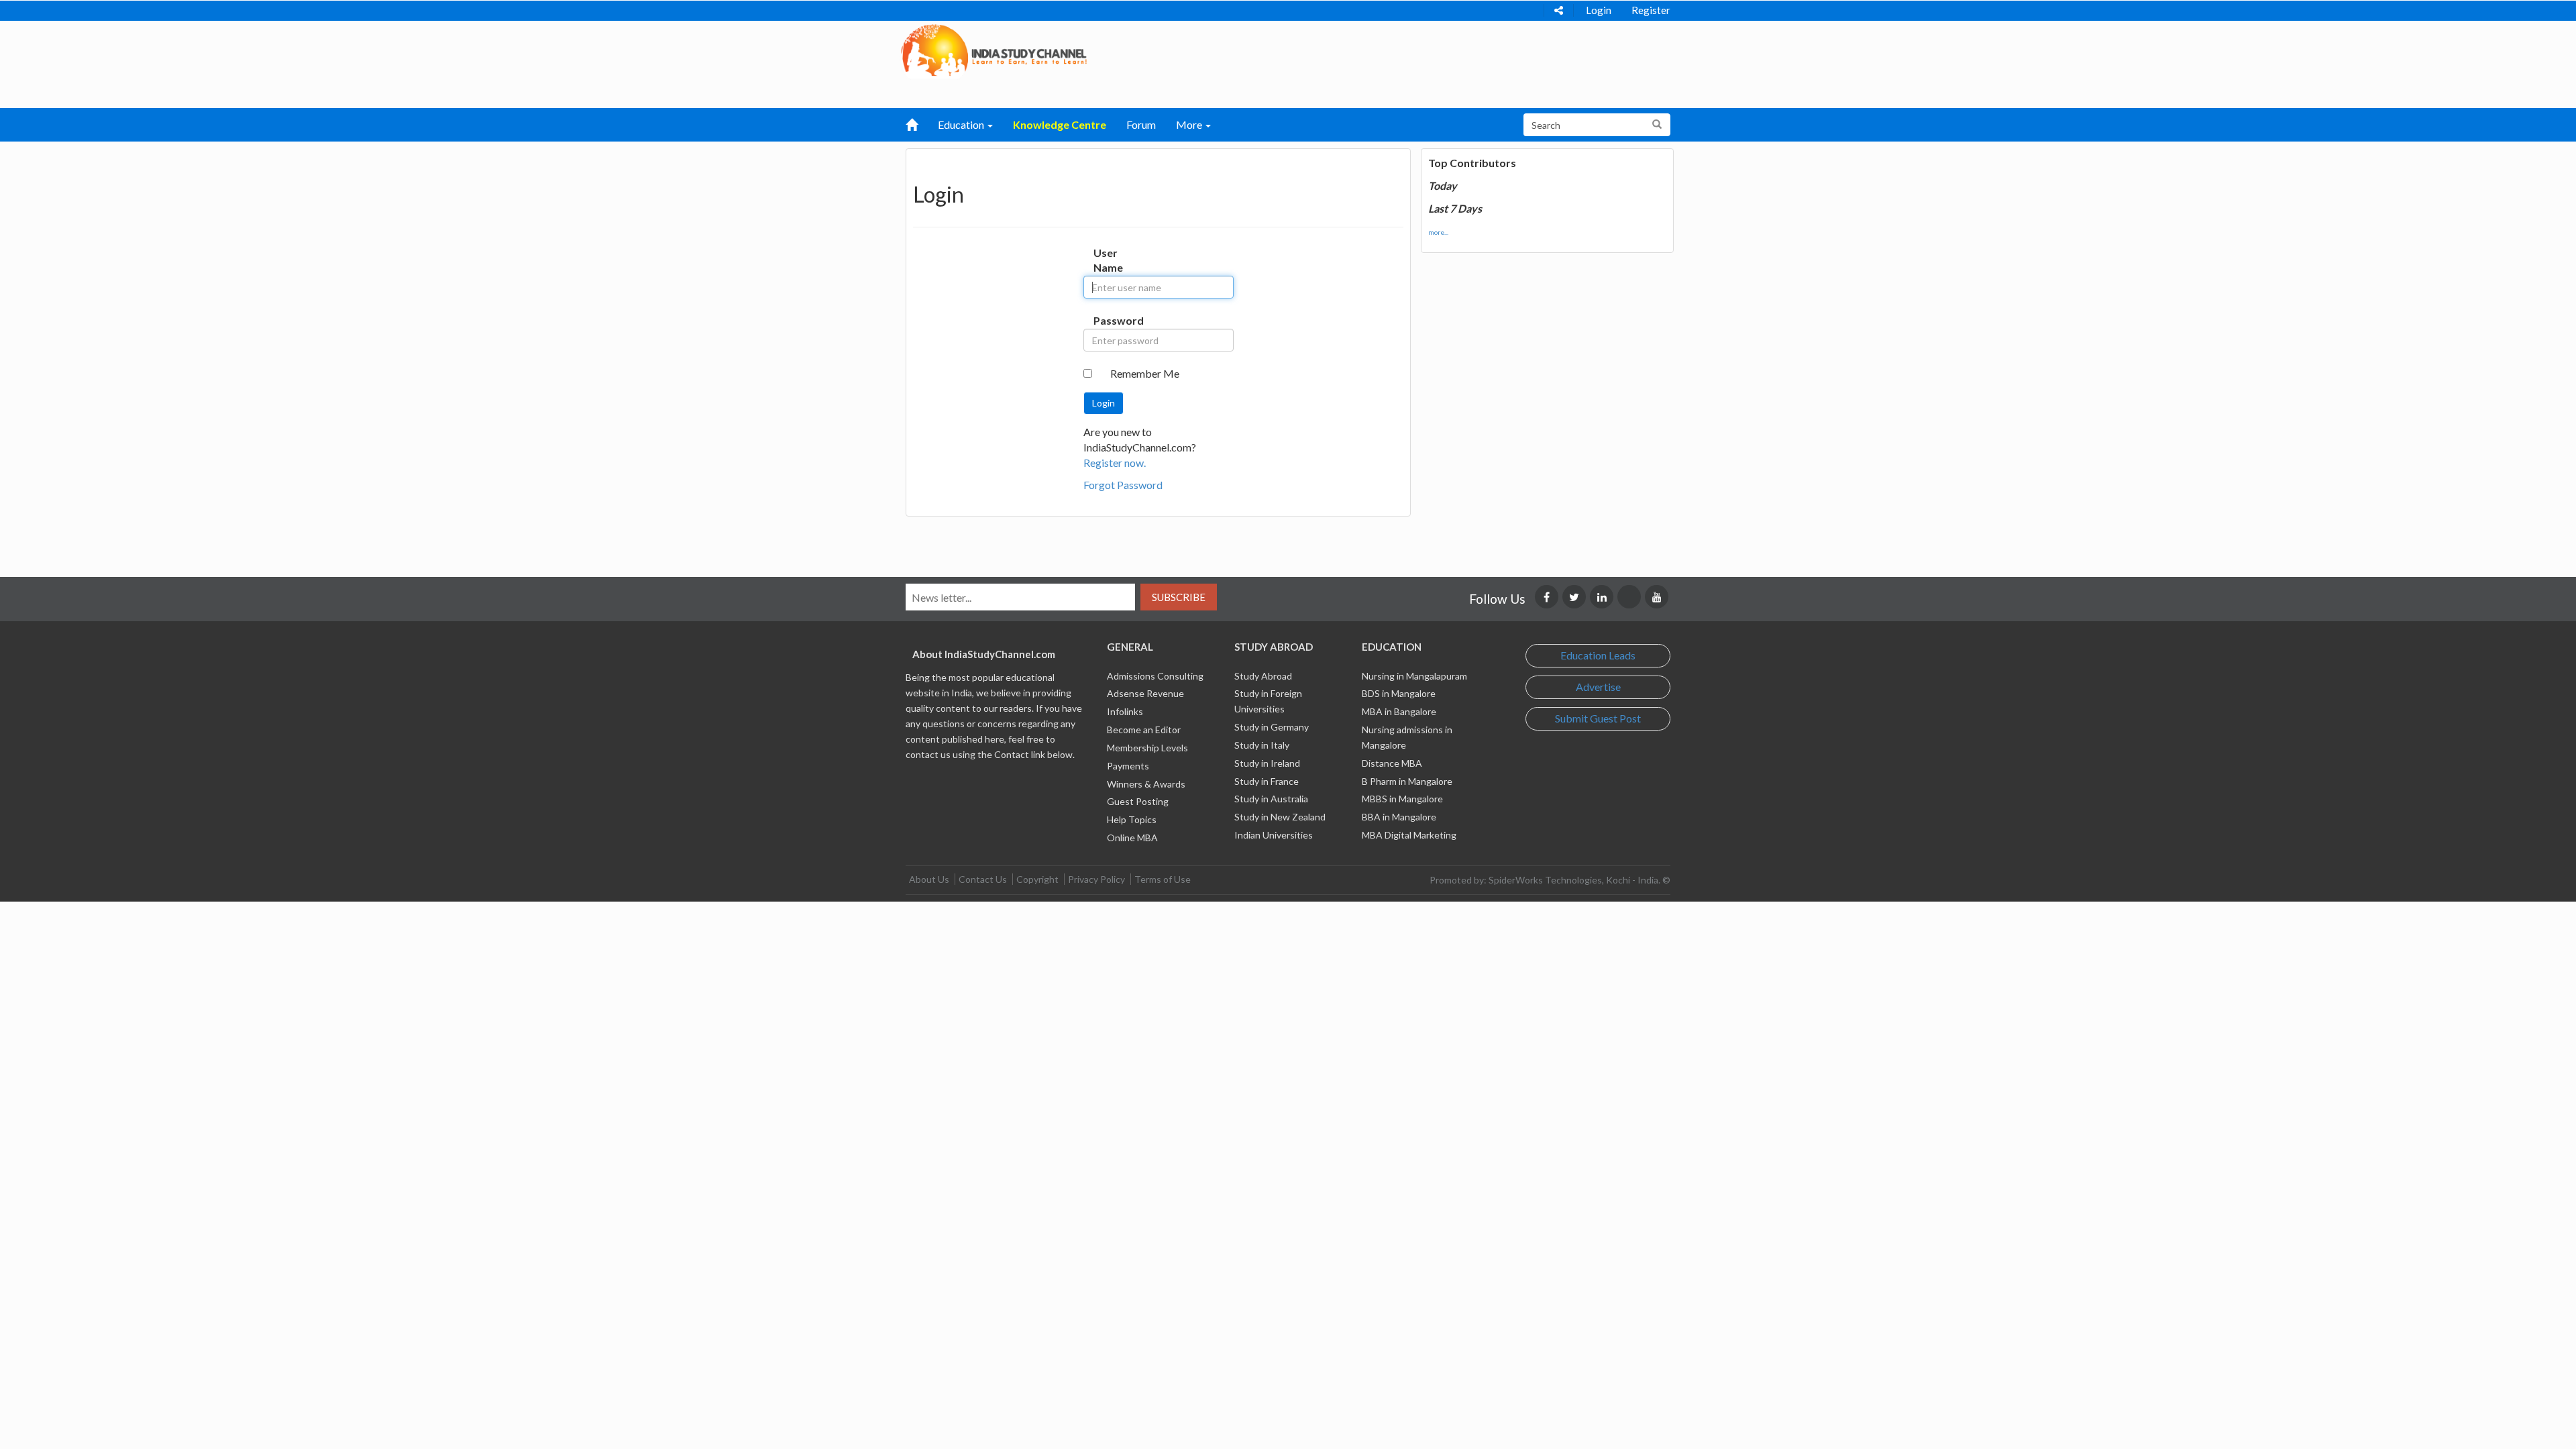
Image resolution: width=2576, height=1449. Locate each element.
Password (1107, 320)
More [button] (1190, 124)
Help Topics (1132, 819)
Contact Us (983, 879)
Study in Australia (1271, 799)
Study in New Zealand (1280, 817)
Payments (1128, 766)
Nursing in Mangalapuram (1414, 676)
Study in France (1267, 781)
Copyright (1037, 879)
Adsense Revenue (1145, 693)
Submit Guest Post (1598, 718)
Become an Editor (1144, 730)
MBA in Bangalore (1399, 711)
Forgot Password (1123, 485)
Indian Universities (1274, 835)
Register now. (1115, 463)
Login (1599, 10)
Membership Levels (1147, 748)
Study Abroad (1263, 676)
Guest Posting (1138, 801)
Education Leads (1598, 655)
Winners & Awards (1146, 784)
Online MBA (1132, 838)
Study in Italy (1262, 745)
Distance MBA (1392, 763)
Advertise (1598, 687)
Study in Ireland (1267, 763)
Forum (1141, 124)
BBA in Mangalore (1399, 817)
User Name (1107, 260)
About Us (929, 879)
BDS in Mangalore (1399, 693)
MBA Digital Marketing (1409, 835)
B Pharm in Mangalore (1407, 781)
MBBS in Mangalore (1402, 799)
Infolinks (1125, 711)
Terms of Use (1163, 879)
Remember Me (1145, 373)
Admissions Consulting (1155, 676)
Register (1651, 10)
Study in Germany (1272, 727)
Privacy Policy (1096, 879)
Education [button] (962, 124)
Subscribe (1179, 597)
